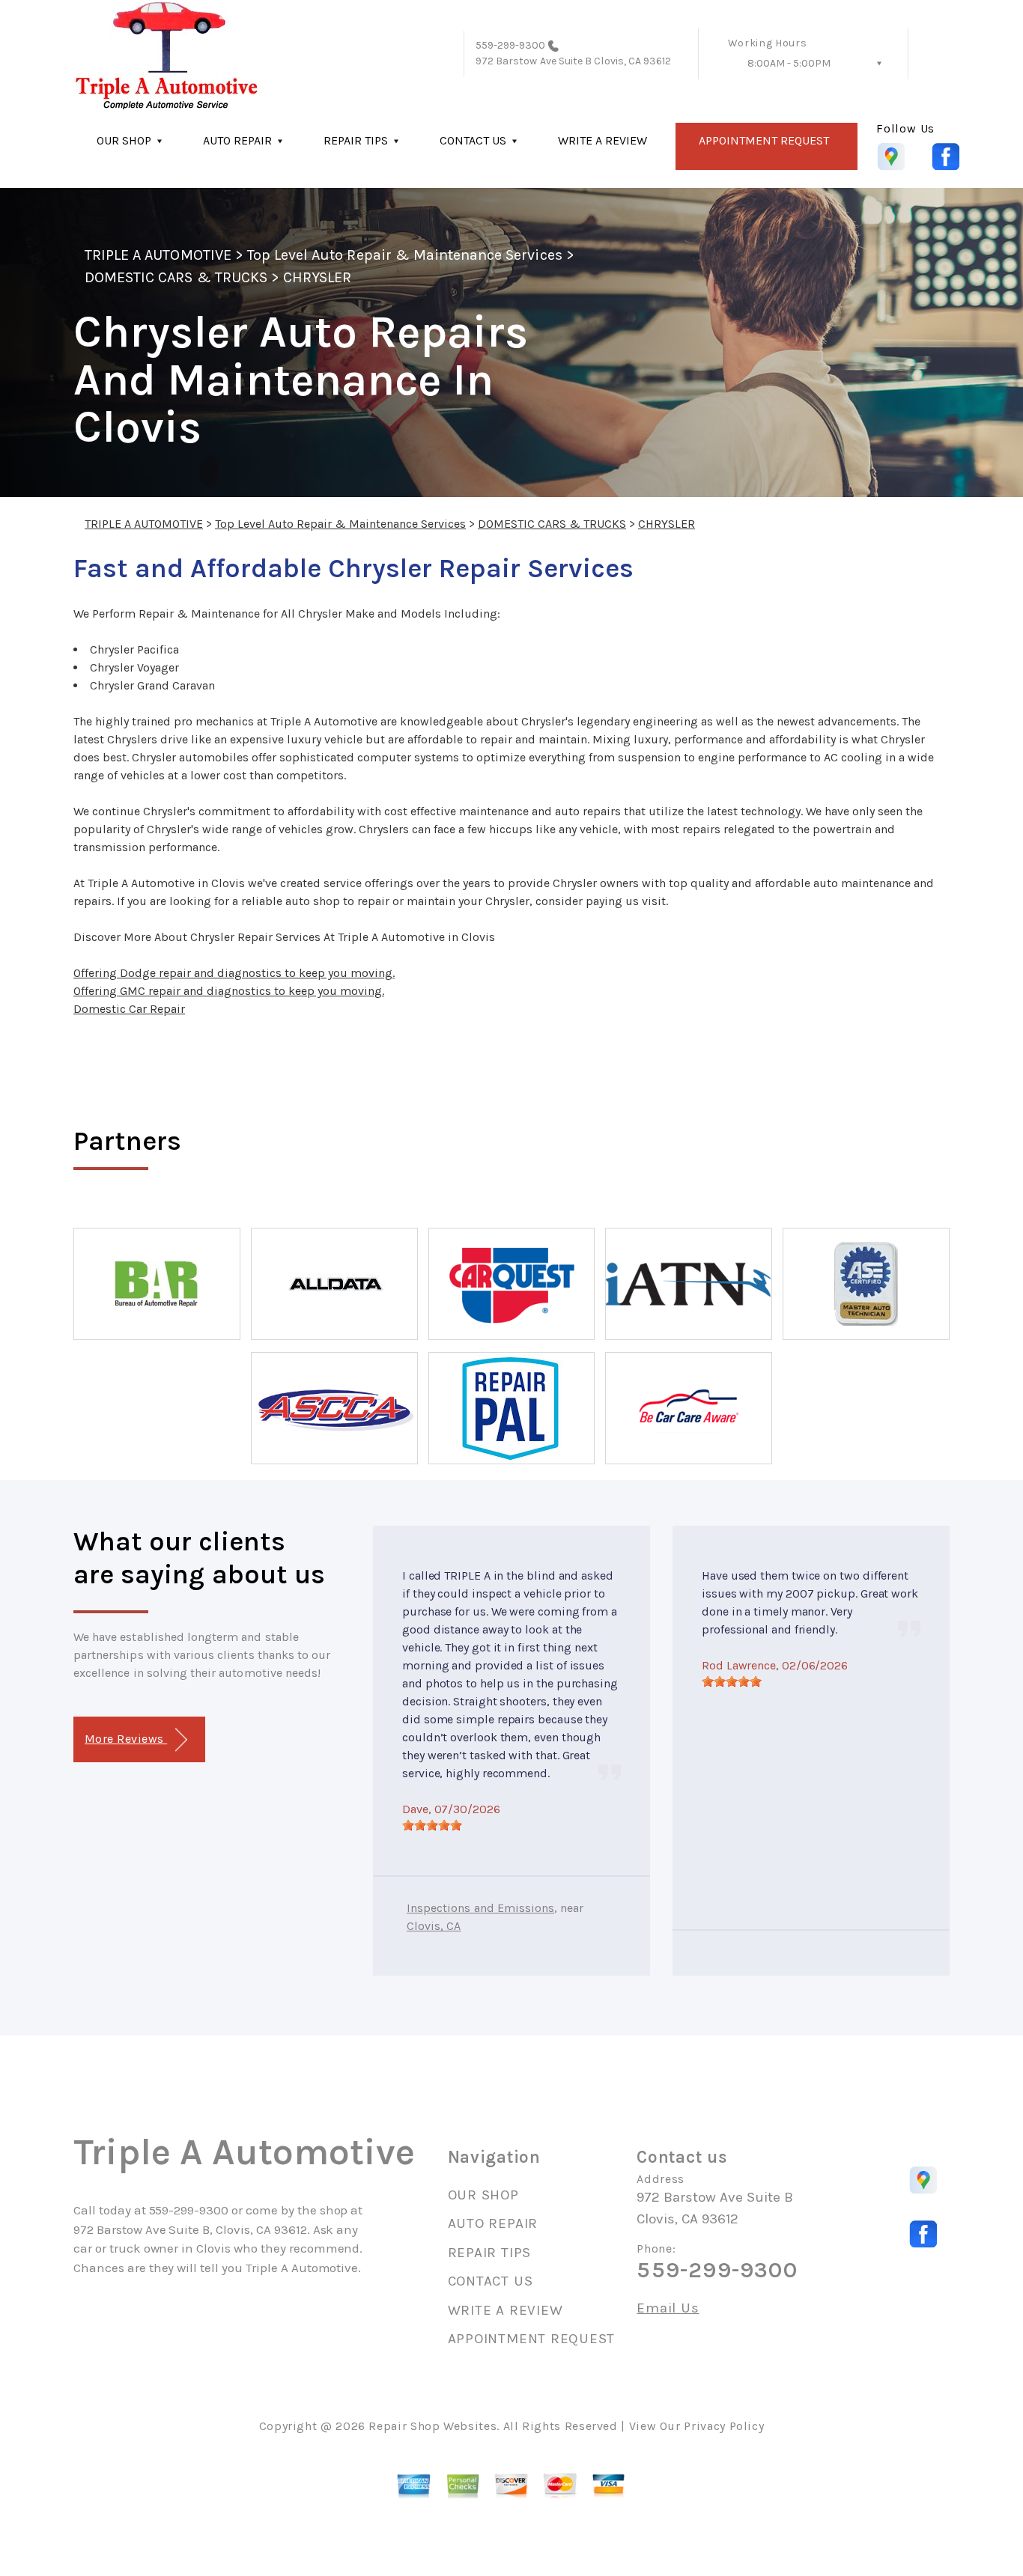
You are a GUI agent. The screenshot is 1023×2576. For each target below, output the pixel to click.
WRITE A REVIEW (602, 140)
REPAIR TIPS (356, 140)
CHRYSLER (317, 277)
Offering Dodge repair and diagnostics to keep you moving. (234, 973)
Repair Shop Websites (432, 2426)
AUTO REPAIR (237, 140)
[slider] (432, 1825)
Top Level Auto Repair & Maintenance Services (405, 255)
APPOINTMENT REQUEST (764, 140)
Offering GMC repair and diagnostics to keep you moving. (229, 991)
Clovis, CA (434, 1926)
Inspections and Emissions (480, 1908)
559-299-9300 (511, 45)
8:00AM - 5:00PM (789, 63)
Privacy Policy (724, 2426)
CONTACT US (473, 140)
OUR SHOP (124, 140)
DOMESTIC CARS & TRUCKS (176, 277)
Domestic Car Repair (129, 1009)
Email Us (668, 2308)
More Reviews (126, 1739)
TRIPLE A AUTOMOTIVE (158, 255)
